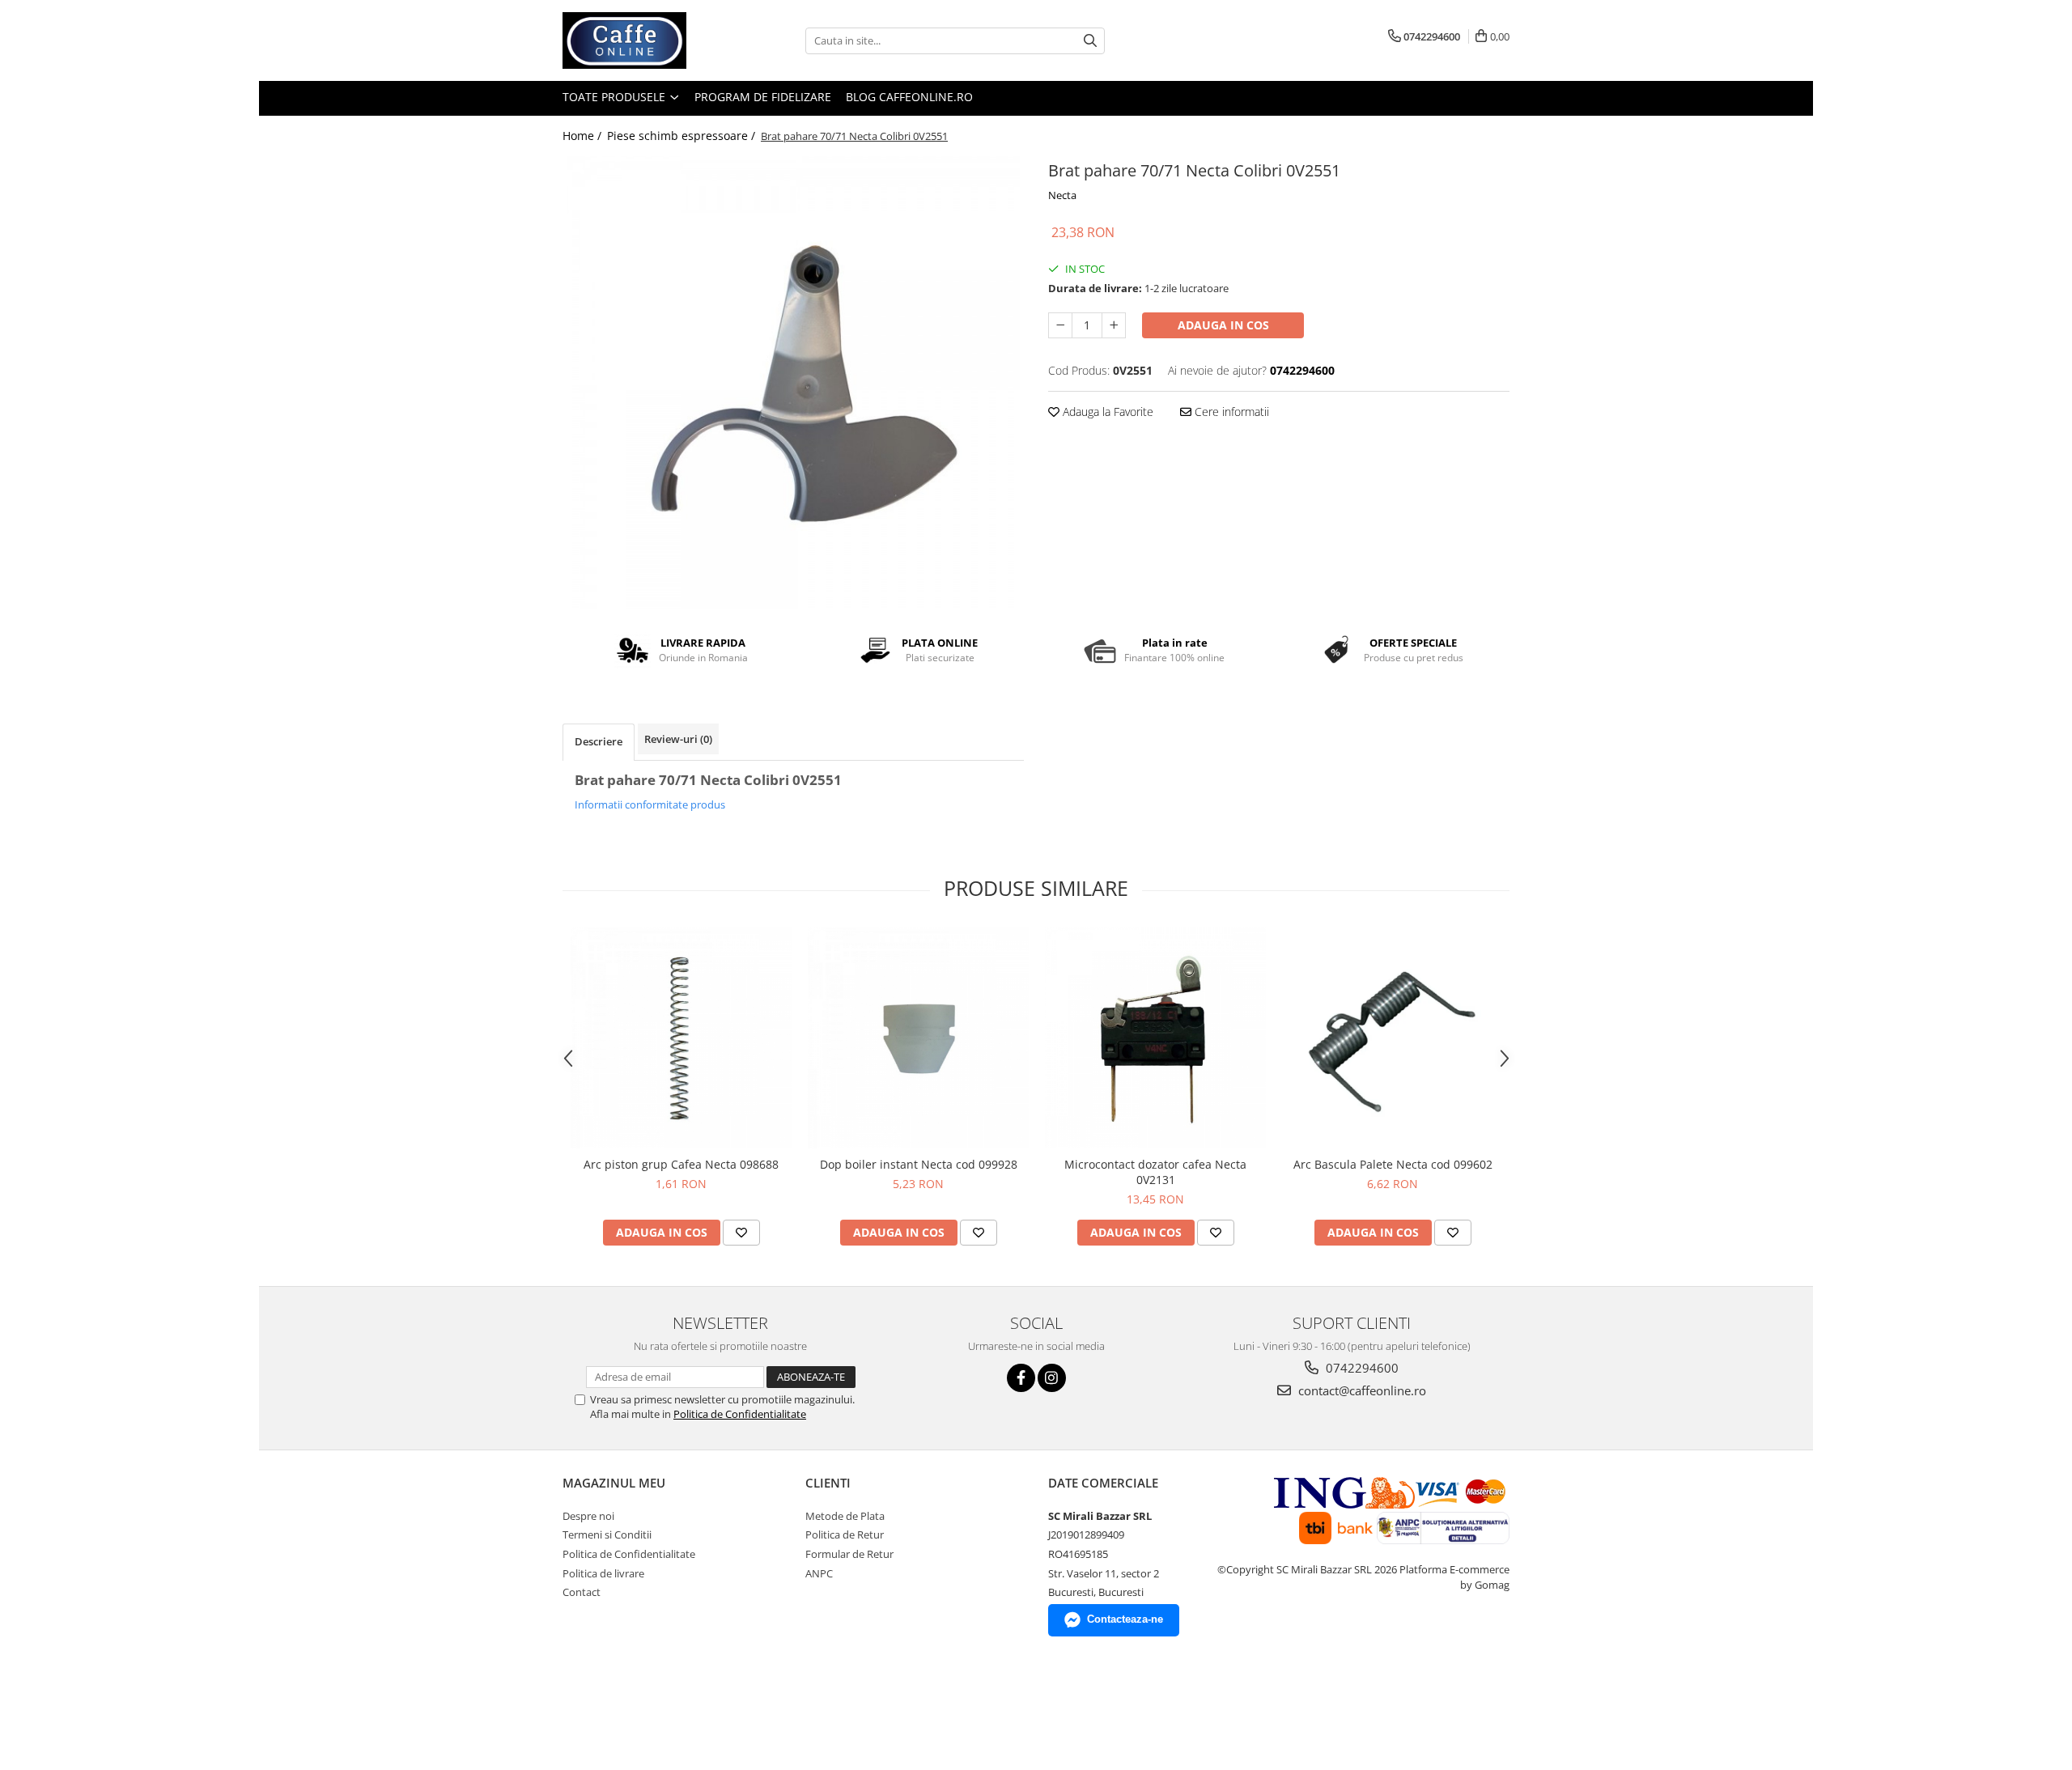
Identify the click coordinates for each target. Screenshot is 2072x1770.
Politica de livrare (603, 1573)
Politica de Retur (845, 1534)
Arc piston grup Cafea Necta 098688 (681, 1164)
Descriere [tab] (599, 741)
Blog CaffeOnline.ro (909, 97)
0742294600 (1361, 1368)
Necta (1062, 195)
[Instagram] (1052, 1378)
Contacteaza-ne (1125, 1619)
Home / (584, 136)
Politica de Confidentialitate (740, 1414)
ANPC (819, 1573)
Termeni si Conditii (607, 1534)
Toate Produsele (616, 97)
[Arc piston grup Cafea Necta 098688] (681, 1038)
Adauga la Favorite (1106, 412)
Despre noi (588, 1516)
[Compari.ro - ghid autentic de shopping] (597, 1707)
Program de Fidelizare (763, 97)
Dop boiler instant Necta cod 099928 (919, 1164)
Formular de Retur (849, 1554)
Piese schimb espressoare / (683, 136)
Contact (582, 1592)
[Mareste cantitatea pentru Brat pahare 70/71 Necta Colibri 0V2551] (1114, 325)
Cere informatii (1230, 412)
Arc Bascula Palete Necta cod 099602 (1393, 1164)
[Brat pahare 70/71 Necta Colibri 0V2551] (793, 383)
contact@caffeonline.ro (1361, 1390)
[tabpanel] (793, 383)
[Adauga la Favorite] (741, 1233)
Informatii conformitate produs (650, 804)
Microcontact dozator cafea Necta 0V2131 (1155, 1172)
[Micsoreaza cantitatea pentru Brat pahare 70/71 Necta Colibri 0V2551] (1060, 325)
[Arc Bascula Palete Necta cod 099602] (1393, 1038)
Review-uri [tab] (678, 739)
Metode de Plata (845, 1516)
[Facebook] (1021, 1378)
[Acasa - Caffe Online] (643, 40)
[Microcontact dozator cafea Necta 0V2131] (1155, 1038)
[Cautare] (1090, 41)
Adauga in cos (1223, 325)
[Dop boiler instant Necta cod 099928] (918, 1038)
